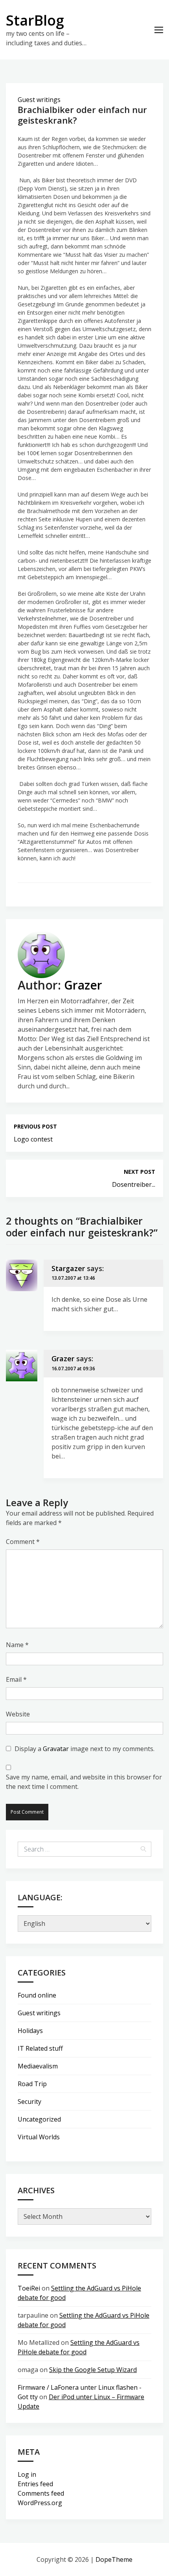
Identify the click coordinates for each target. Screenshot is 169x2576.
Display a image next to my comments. (84, 1749)
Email (16, 1679)
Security (29, 2102)
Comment (23, 1542)
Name (17, 1645)
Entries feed (35, 2484)
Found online (37, 1995)
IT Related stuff (40, 2048)
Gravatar (56, 1749)
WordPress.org (40, 2503)
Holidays (30, 2031)
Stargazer (68, 1268)
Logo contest (33, 1139)
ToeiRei (29, 2288)
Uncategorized (39, 2119)
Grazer (83, 985)
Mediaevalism (38, 2066)
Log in (27, 2474)
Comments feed (41, 2493)
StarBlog (35, 20)
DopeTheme (114, 2559)
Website (18, 1714)
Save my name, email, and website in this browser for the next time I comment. (84, 1782)
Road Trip (32, 2084)
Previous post (35, 1126)
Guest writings (39, 100)
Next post (140, 1172)
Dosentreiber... (134, 1184)
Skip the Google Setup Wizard (93, 2370)
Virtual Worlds (39, 2137)
